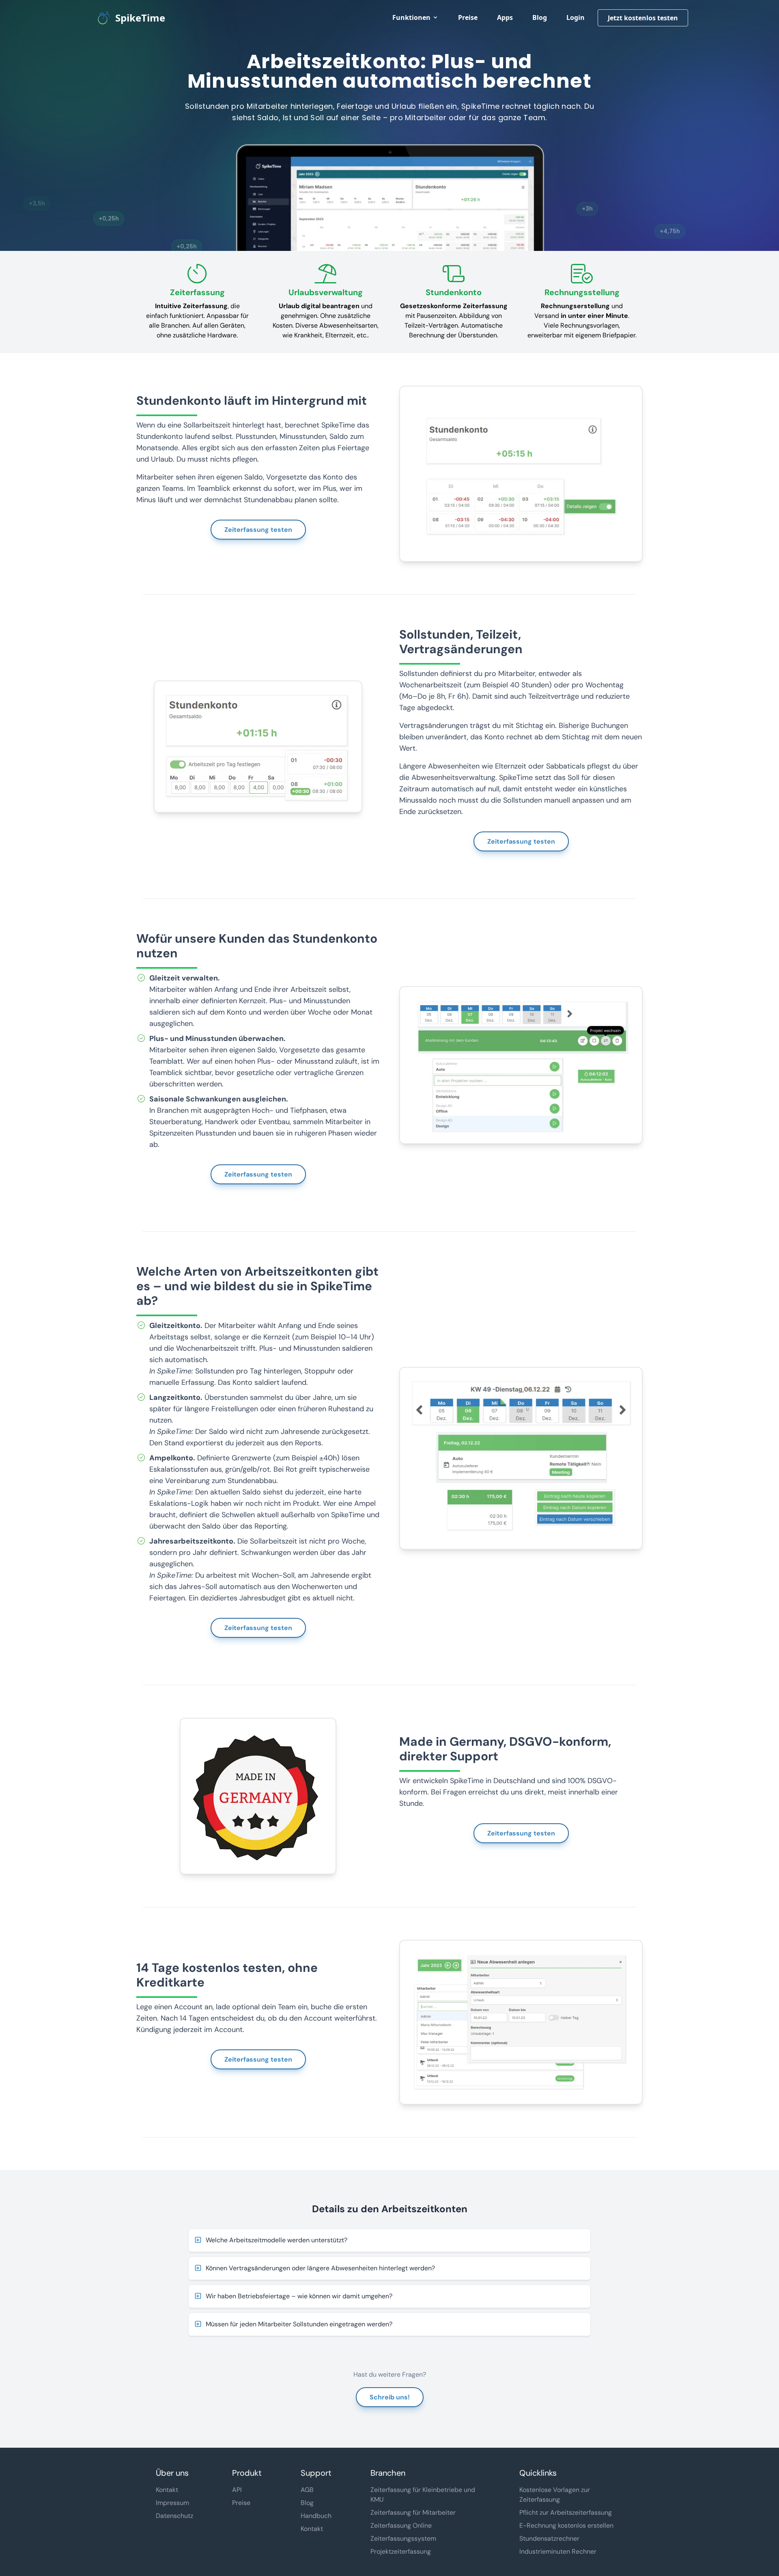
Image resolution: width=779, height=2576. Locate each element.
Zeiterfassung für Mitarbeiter (413, 2512)
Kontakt (167, 2490)
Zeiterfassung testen (258, 530)
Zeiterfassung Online (401, 2525)
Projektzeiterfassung (401, 2551)
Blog (540, 17)
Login (576, 17)
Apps (505, 17)
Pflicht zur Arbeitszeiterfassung (566, 2512)
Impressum (172, 2503)
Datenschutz (174, 2516)
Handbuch (316, 2516)
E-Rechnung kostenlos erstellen (566, 2525)
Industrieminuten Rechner (558, 2551)
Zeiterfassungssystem (403, 2538)
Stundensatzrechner (549, 2538)
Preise (468, 17)
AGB (307, 2490)
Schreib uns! (390, 2397)
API (237, 2490)
